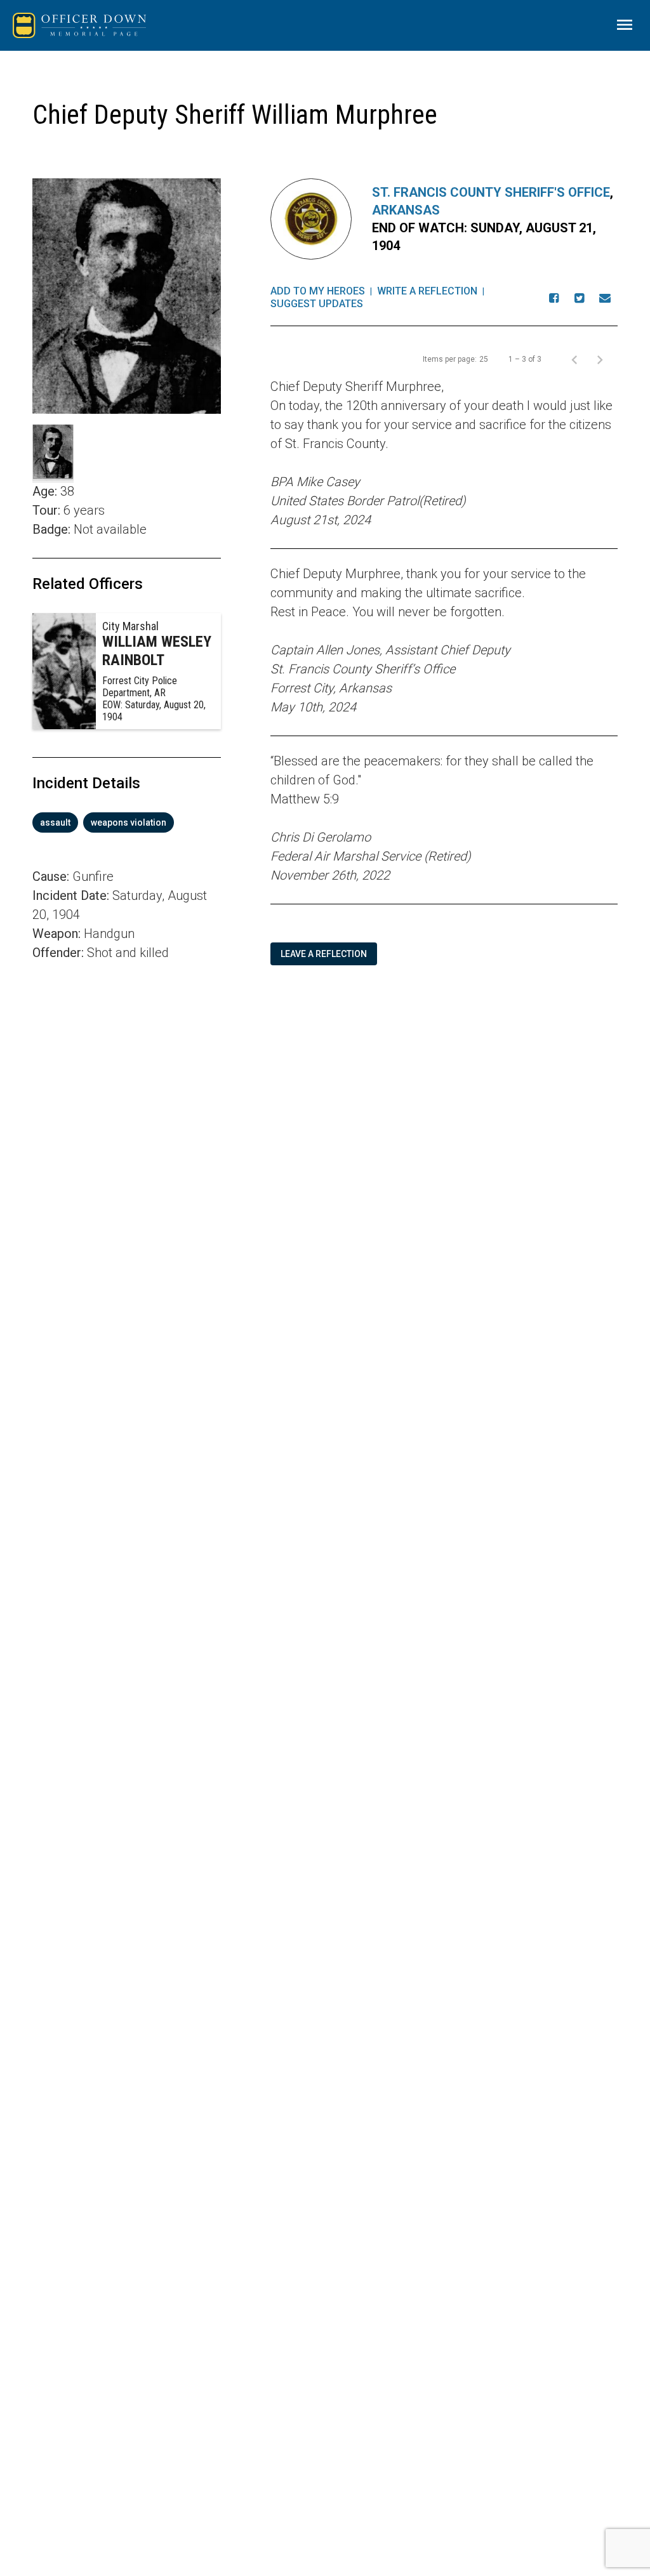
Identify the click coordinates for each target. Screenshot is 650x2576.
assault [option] (55, 822)
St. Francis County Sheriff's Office (491, 192)
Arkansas (406, 210)
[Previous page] (574, 359)
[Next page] (600, 359)
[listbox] (127, 822)
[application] (127, 1140)
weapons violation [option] (129, 822)
